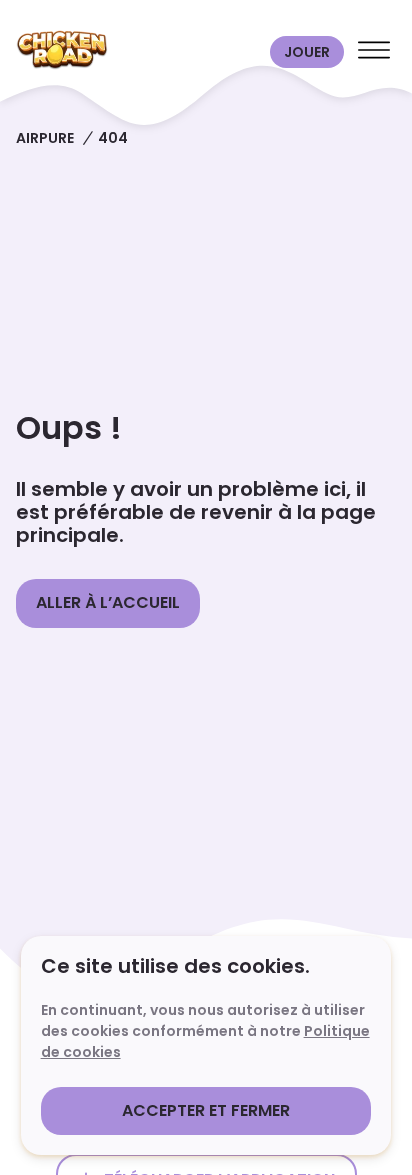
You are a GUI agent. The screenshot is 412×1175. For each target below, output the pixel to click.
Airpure (45, 138)
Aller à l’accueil (108, 602)
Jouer (307, 52)
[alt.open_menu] (374, 52)
